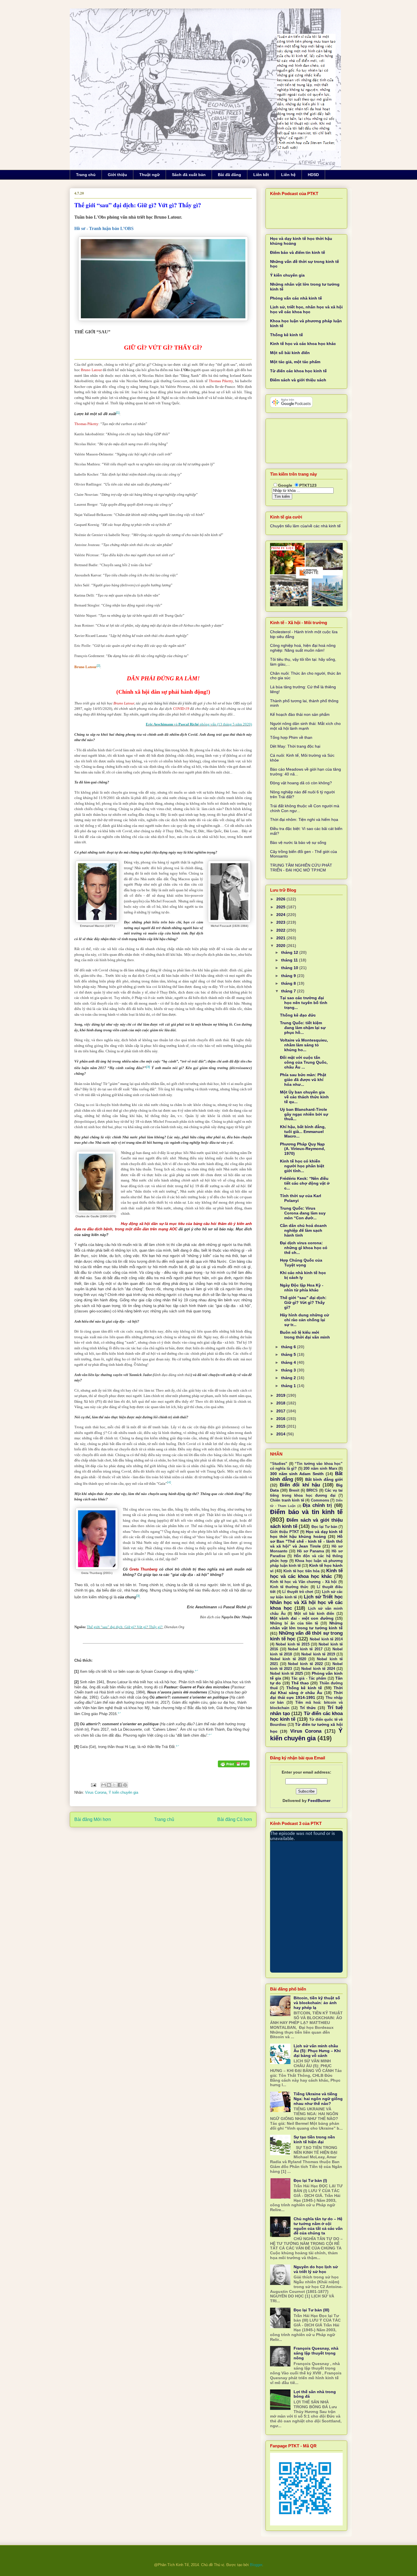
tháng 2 (289, 1378)
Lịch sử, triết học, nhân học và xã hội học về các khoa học (306, 309)
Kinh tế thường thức (289, 1587)
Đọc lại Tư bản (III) (311, 2310)
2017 (281, 1411)
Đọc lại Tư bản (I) (310, 2180)
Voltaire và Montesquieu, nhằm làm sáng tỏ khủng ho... (304, 1045)
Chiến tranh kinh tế (287, 1500)
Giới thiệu (117, 175)
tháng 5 (289, 1354)
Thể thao (300, 1683)
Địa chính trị (317, 1505)
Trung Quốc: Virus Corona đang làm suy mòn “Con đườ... (303, 1213)
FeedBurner (319, 1801)
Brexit (294, 1490)
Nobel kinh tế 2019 (318, 1654)
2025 (281, 907)
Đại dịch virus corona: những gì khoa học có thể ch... (304, 1248)
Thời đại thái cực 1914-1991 (306, 1695)
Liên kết (261, 175)
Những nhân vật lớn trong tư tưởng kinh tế (306, 1625)
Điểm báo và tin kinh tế (306, 1512)
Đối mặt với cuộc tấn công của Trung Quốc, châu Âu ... (304, 1062)
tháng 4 (289, 1362)
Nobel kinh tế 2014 (326, 1639)
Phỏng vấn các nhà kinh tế (296, 298)
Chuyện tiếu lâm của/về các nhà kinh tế (305, 526)
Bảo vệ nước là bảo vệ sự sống (298, 842)
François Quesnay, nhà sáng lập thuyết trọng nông (316, 2353)
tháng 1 (289, 1386)
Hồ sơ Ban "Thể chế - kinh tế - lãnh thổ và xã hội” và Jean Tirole (306, 1541)
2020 (281, 946)
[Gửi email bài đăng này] (104, 1785)
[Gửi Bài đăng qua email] (93, 1785)
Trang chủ (86, 175)
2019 (281, 1395)
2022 (281, 930)
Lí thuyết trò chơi (298, 1592)
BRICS (312, 1490)
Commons (320, 1500)
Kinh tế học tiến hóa (301, 1571)
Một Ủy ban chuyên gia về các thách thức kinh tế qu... (304, 1097)
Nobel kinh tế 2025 (287, 1674)
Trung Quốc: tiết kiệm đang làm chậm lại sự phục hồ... (303, 1028)
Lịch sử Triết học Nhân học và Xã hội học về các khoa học (306, 1602)
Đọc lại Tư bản (324, 1527)
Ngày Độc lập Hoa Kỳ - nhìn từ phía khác (302, 1288)
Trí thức (308, 1708)
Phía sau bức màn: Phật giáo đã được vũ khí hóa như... (303, 1080)
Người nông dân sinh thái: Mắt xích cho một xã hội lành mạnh (305, 726)
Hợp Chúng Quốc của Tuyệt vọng (301, 1263)
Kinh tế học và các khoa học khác (303, 344)
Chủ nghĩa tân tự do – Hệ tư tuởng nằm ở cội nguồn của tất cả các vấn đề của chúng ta (318, 2226)
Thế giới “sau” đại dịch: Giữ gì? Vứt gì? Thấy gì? (125, 1627)
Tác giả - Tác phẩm (309, 1678)
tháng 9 (289, 976)
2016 (281, 1419)
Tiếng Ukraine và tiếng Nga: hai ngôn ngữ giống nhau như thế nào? (318, 2099)
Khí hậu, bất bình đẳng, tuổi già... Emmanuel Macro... (303, 1132)
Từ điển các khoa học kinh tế (298, 371)
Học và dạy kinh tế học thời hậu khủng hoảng (306, 1534)
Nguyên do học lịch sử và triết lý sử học (316, 2269)
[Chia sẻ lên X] (114, 1785)
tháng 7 (289, 991)
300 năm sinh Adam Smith (297, 1474)
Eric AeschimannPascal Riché (199, 724)
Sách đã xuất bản (189, 175)
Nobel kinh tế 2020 (288, 1659)
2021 (281, 938)
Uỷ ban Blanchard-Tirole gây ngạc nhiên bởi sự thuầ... (304, 1114)
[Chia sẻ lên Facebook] (120, 1785)
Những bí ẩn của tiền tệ (294, 1623)
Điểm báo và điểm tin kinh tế (298, 252)
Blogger (256, 2565)
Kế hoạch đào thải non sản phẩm (300, 714)
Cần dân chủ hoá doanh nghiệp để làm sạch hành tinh (303, 1230)
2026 (281, 899)
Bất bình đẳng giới (324, 1479)
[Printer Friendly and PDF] (234, 1765)
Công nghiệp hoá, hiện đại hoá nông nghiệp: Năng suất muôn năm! (303, 648)
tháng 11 (290, 960)
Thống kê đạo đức (298, 1015)
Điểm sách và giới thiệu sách (298, 380)
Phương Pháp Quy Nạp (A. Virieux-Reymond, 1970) (303, 1149)
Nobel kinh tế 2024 (318, 1669)
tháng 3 (289, 1370)
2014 (281, 1434)
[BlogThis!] (109, 1785)
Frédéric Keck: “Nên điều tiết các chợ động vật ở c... (305, 1183)
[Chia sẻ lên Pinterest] (125, 1785)
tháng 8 (289, 983)
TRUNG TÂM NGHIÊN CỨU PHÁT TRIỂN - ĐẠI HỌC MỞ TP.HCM (301, 868)
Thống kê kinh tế (287, 335)
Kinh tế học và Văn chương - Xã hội (303, 1582)
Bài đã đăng (229, 175)
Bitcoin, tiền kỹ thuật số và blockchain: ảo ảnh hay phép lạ (317, 2003)
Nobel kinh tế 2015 (292, 1644)
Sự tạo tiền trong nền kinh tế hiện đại (314, 2139)
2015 (281, 1426)
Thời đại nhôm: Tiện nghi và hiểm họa (304, 819)
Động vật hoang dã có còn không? (301, 783)
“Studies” (279, 1464)
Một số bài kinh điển (290, 353)
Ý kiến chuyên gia (123, 1792)
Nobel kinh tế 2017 (305, 1649)
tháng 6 (289, 1347)
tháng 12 (290, 952)
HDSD (313, 175)
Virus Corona (96, 1792)
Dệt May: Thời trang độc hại (295, 746)
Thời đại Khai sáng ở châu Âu (306, 1690)
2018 (281, 1403)
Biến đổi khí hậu (300, 1485)
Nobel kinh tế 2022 (305, 1664)
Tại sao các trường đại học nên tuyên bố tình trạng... (304, 1003)
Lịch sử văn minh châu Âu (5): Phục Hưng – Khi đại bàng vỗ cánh (317, 2051)
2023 (281, 922)
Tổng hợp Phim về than (291, 737)
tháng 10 (290, 968)
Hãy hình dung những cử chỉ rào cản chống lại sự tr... (305, 1320)
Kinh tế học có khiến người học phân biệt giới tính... (302, 1166)
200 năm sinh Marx (320, 1469)
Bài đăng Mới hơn (93, 1819)
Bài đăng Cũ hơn (235, 1819)
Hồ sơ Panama (310, 1551)
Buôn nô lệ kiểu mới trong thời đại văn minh (305, 1335)
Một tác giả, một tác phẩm (295, 362)
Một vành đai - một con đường (302, 1618)
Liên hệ (288, 175)
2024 (281, 915)
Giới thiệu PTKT (285, 1532)
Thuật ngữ (149, 175)
